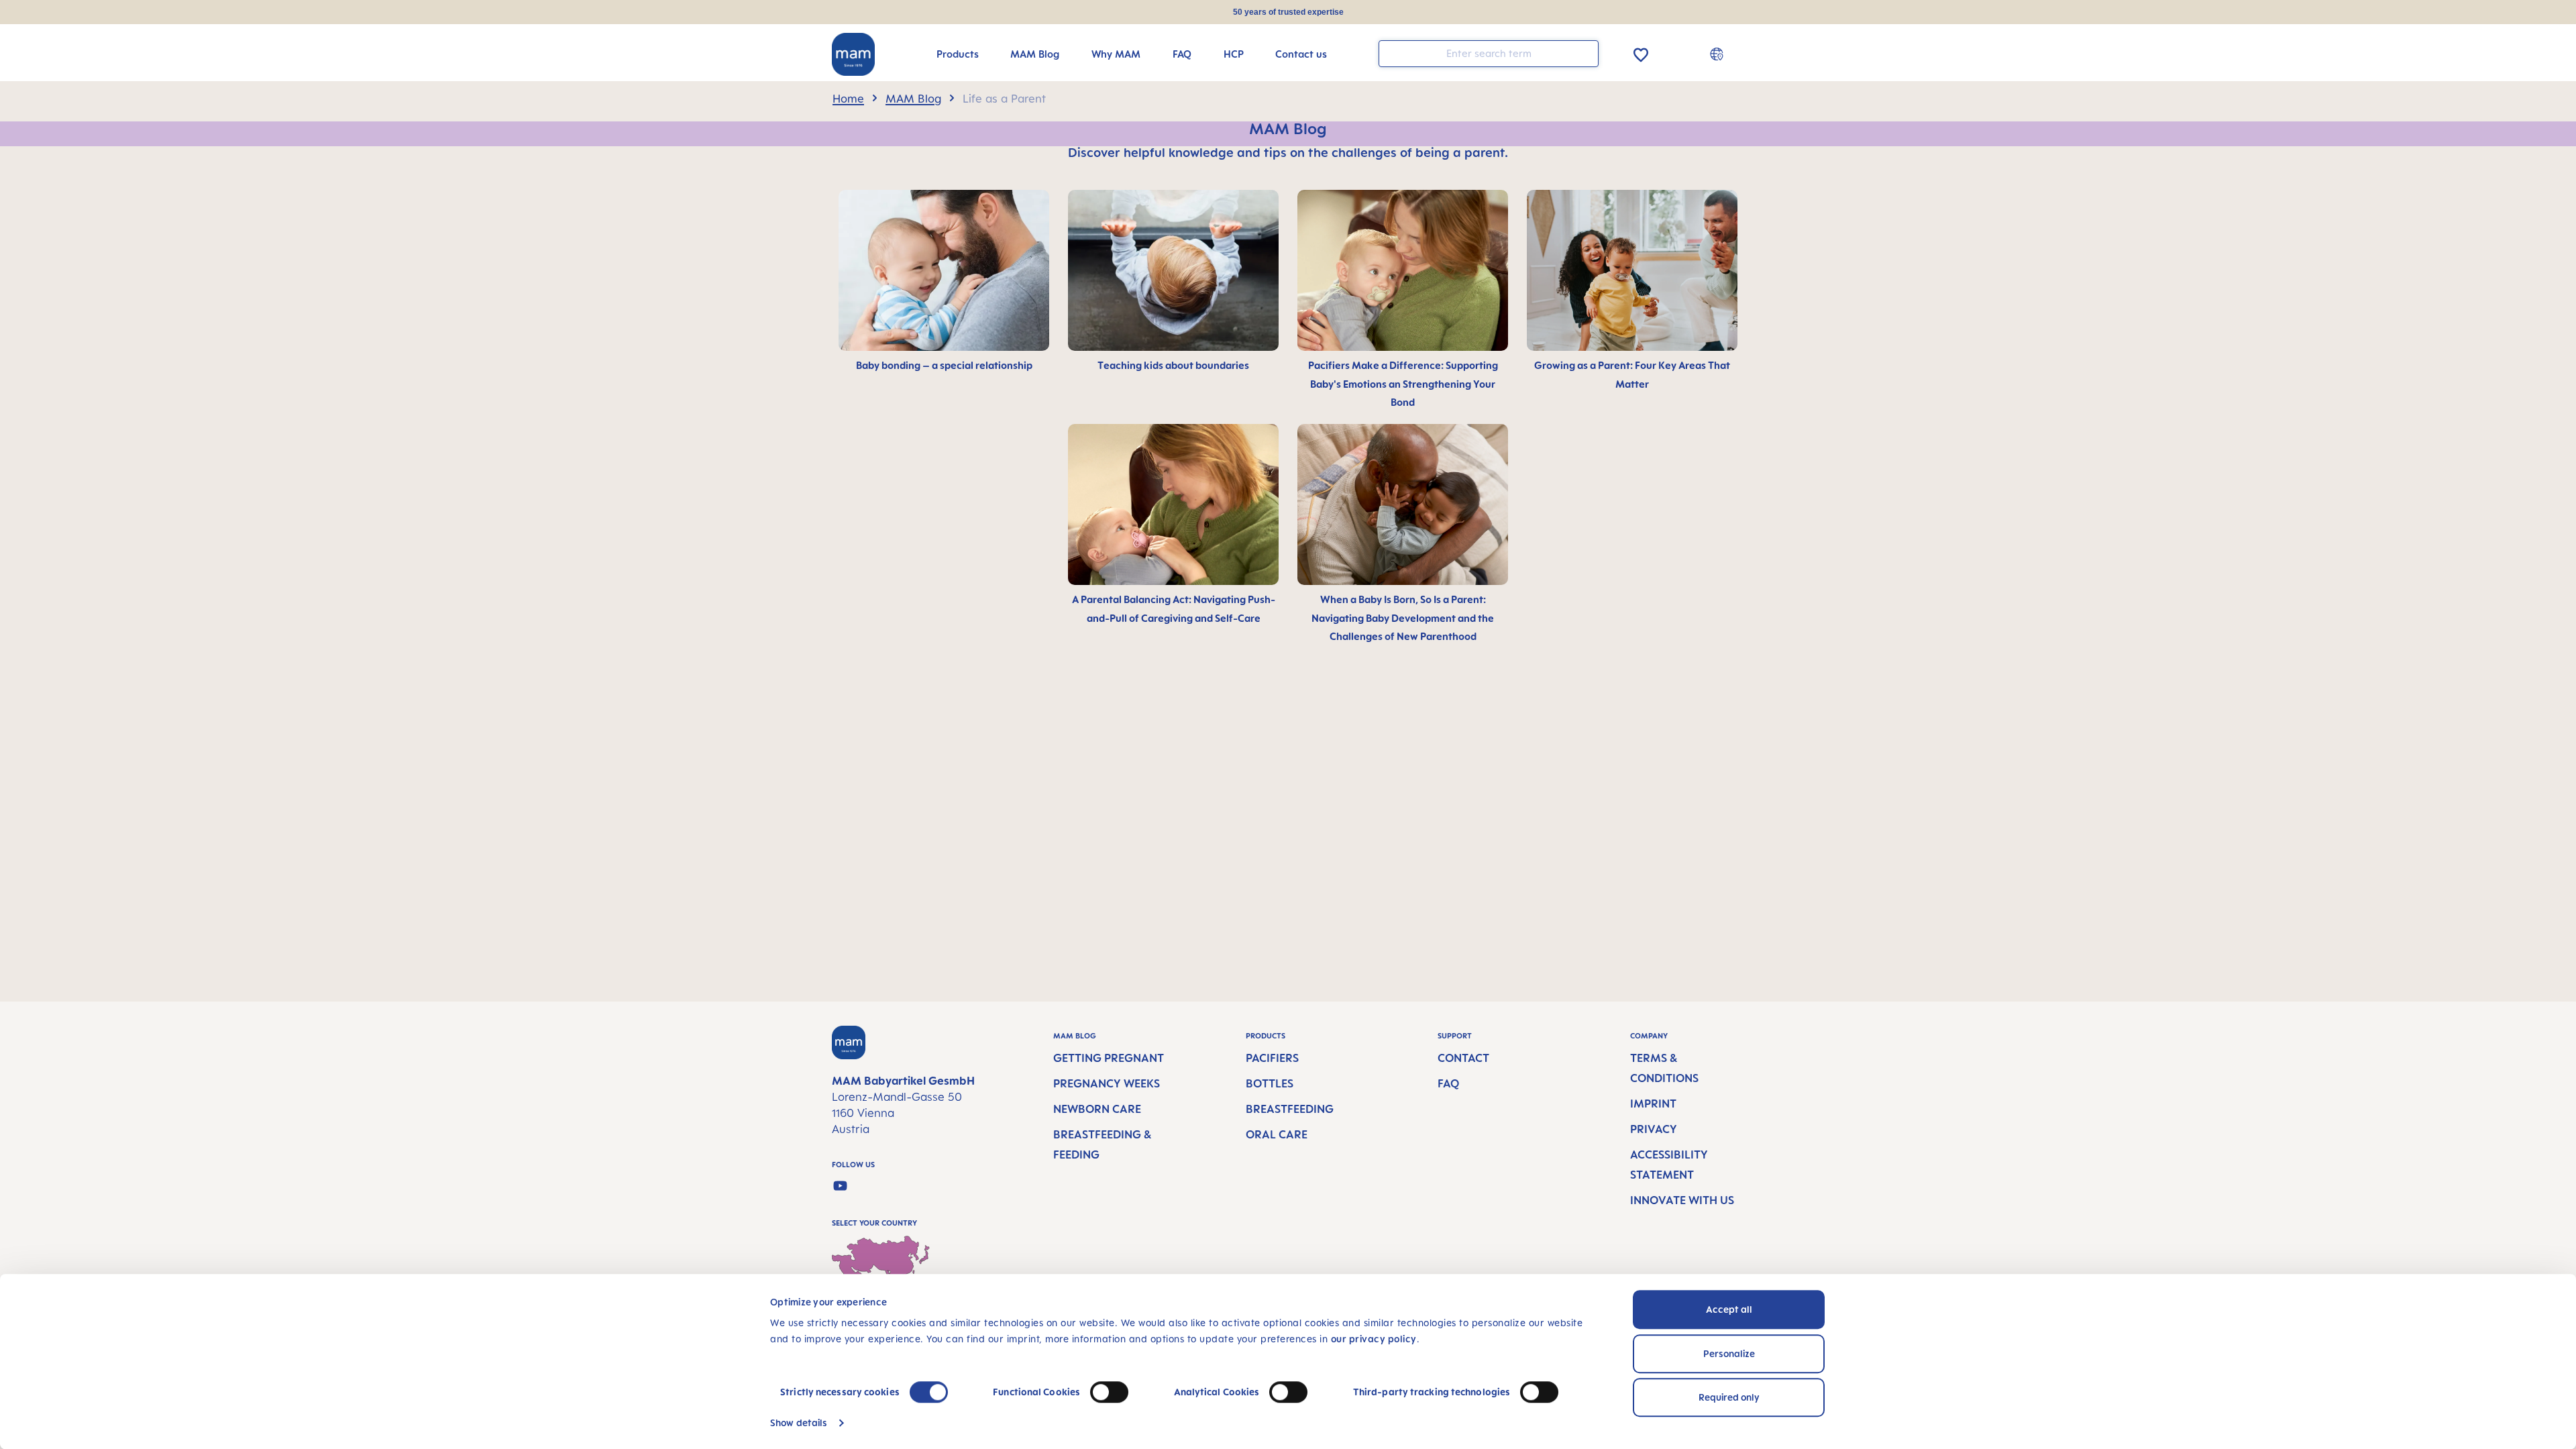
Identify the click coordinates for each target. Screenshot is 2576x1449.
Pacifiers (1272, 1058)
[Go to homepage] (853, 54)
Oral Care (1277, 1134)
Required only (1729, 1397)
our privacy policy (1374, 1339)
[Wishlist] (1641, 53)
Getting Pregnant (1109, 1058)
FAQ (1448, 1083)
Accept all (1729, 1309)
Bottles (1270, 1083)
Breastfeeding (1290, 1109)
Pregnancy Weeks (1107, 1083)
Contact (1463, 1058)
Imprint (1653, 1104)
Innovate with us (1682, 1200)
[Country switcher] (1718, 54)
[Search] (1585, 53)
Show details (799, 1423)
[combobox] (1489, 54)
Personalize (1729, 1353)
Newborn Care (1097, 1109)
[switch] (1109, 1392)
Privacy (1654, 1129)
